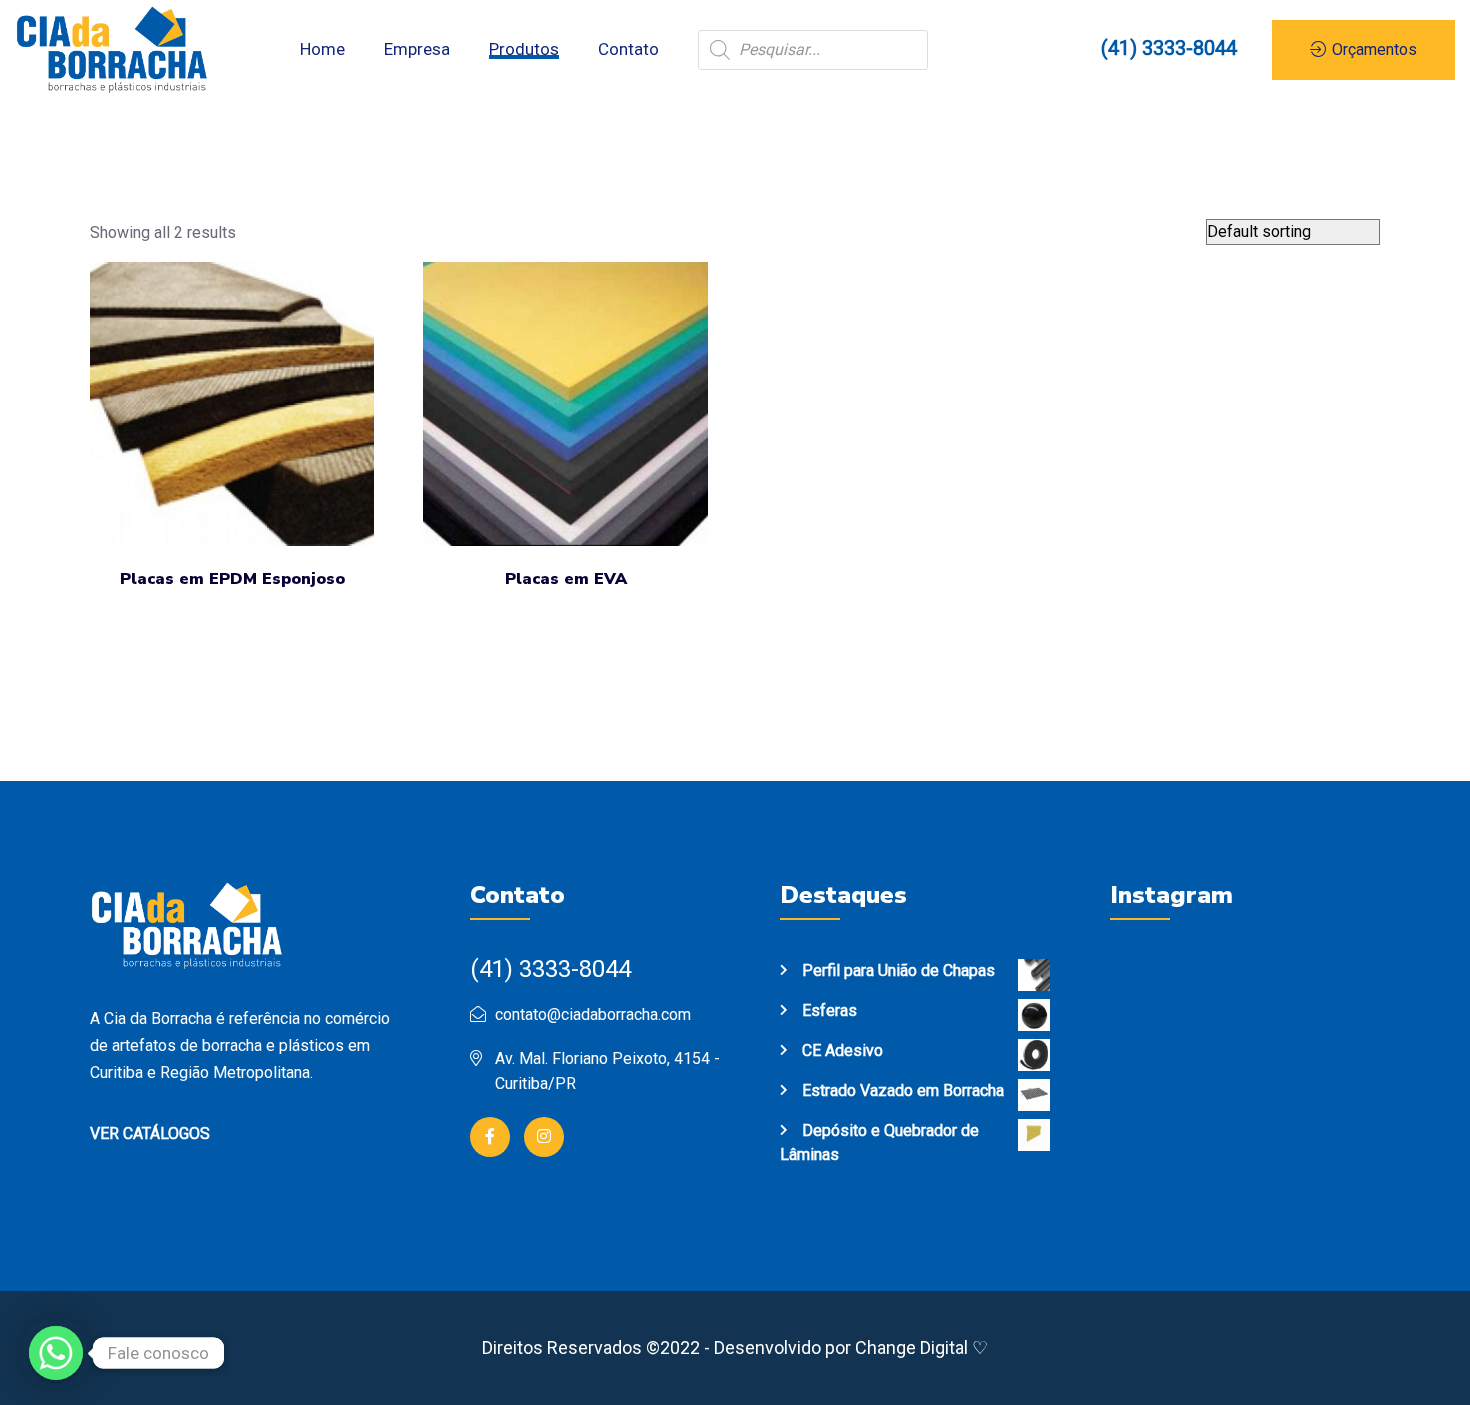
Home (322, 49)
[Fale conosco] (56, 1353)
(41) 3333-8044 (1169, 48)
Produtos (524, 49)
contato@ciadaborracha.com (593, 1014)
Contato (628, 49)
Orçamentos (1372, 49)
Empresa (417, 49)
